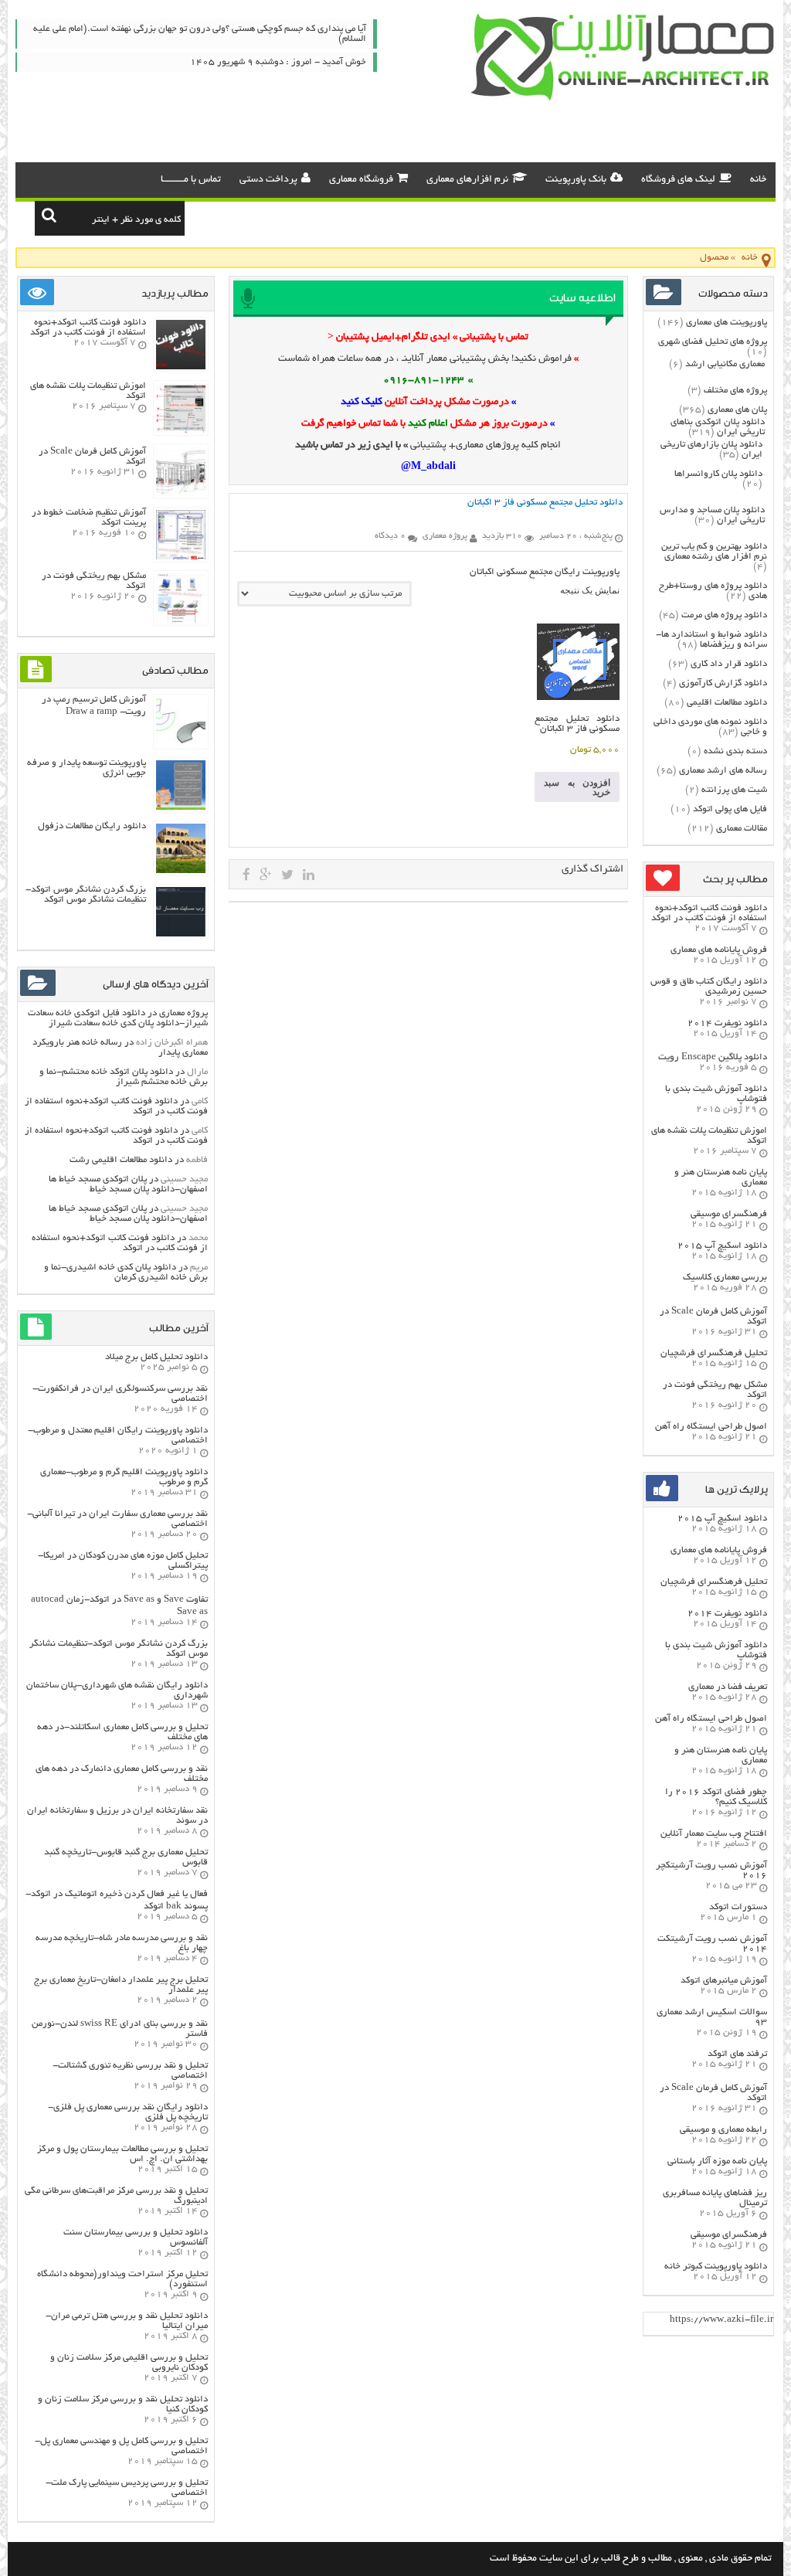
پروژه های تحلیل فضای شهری (713, 342)
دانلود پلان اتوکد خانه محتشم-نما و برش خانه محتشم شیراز (124, 1077)
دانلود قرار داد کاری (729, 664)
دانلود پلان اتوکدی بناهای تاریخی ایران (718, 427)
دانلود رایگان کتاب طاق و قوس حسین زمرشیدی (709, 987)
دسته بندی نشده (735, 751)
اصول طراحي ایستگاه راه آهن (711, 1427)
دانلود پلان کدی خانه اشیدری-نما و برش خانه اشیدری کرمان (126, 1273)
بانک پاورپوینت (576, 180)
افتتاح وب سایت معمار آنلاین (714, 1834)
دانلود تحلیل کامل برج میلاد (156, 1357)
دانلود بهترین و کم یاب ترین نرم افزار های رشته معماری (714, 552)
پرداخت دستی (268, 180)
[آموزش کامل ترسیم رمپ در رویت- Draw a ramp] (181, 744)
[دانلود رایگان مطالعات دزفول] (181, 871)
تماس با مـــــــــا (191, 180)
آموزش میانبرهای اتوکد (724, 1981)
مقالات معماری (742, 829)
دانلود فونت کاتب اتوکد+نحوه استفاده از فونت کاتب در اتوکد (709, 913)
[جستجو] (49, 215)
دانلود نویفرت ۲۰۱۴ (727, 1023)
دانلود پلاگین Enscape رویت (713, 1057)
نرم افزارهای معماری (467, 180)
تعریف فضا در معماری (728, 1687)
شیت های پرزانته (734, 790)
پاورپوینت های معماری (726, 323)
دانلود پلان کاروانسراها (718, 474)
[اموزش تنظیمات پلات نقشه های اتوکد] (181, 431)
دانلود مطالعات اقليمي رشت (121, 1160)
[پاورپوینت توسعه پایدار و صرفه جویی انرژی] (181, 808)
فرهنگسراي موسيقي (729, 1214)
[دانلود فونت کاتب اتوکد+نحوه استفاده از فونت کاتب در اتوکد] (181, 367)
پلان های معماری (737, 410)
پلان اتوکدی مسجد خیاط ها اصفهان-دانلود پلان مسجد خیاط (128, 1184)
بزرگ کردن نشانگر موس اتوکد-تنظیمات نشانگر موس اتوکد (86, 895)
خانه (758, 180)
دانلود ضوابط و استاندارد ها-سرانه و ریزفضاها (711, 640)
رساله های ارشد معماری (723, 771)
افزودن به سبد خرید (577, 787)
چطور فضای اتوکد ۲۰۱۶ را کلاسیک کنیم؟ (716, 1797)
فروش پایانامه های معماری (719, 950)
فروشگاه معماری (361, 180)
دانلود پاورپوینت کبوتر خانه (716, 2267)
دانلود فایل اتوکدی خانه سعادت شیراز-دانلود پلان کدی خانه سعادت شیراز (118, 1018)
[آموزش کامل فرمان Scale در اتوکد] (181, 494)
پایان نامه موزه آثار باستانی (717, 2161)
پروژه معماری (183, 1013)
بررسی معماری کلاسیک (725, 1278)
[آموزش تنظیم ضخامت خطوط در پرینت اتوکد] (181, 557)
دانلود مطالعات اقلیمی (727, 703)
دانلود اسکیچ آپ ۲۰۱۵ (722, 1246)
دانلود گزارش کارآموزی (723, 683)
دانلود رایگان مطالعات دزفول (92, 826)
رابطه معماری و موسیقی (723, 2130)
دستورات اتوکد (738, 1907)
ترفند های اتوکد (737, 2054)
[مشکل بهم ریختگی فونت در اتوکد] (181, 621)
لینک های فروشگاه (678, 180)
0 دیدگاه (390, 536)
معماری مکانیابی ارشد (725, 364)
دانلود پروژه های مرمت (724, 615)
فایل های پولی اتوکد (730, 809)
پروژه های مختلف (735, 391)
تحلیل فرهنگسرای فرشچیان (714, 1353)
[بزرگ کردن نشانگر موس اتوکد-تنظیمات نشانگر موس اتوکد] (181, 935)
